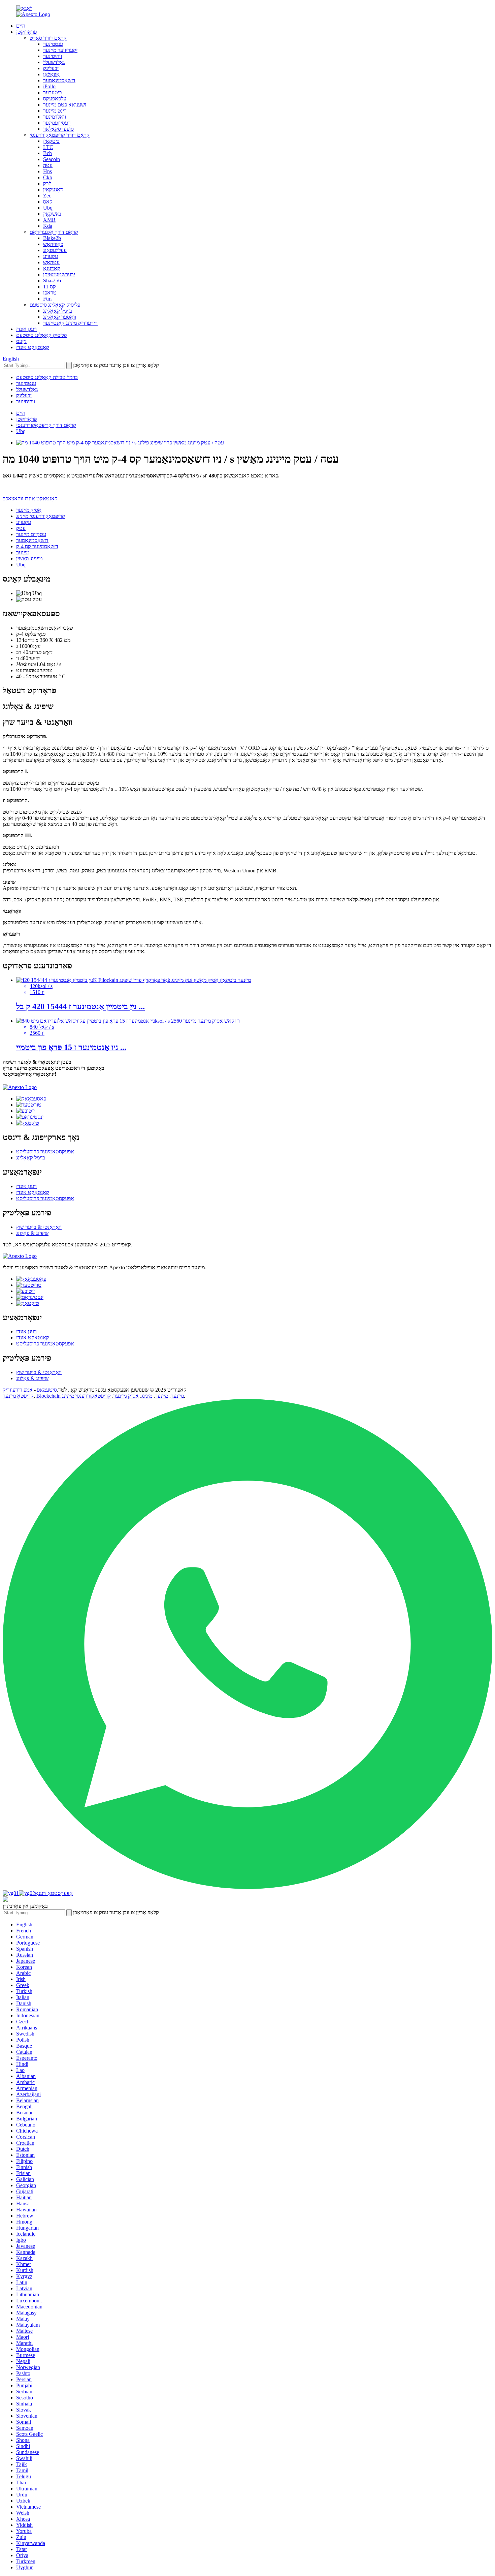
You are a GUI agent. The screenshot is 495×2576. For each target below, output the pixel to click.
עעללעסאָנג (55, 250)
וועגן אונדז (26, 329)
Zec (47, 196)
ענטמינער (53, 44)
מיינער (23, 552)
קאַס (48, 202)
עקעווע (51, 256)
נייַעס (21, 341)
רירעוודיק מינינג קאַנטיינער (70, 323)
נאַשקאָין (52, 214)
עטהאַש (51, 262)
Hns (47, 171)
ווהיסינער (53, 56)
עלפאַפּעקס (55, 99)
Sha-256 (52, 281)
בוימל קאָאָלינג (58, 311)
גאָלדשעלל (54, 62)
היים (21, 26)
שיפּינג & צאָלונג (32, 1233)
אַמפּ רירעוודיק (18, 1390)
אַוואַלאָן (51, 74)
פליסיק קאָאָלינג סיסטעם (55, 305)
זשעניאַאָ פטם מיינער (65, 105)
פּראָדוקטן (26, 32)
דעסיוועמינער (57, 123)
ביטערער (53, 92)
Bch (47, 153)
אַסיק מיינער (29, 510)
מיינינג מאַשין (29, 558)
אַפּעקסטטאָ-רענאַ (54, 1893)
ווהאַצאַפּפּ (13, 499)
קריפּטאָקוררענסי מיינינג (41, 516)
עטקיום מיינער (31, 534)
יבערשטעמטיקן (59, 274)
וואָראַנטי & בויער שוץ (39, 1227)
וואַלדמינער (55, 117)
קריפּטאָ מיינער (18, 1396)
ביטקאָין (51, 141)
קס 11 (49, 287)
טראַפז (50, 293)
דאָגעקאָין (53, 190)
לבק (47, 183)
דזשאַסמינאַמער (59, 80)
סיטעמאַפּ (47, 1390)
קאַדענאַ (52, 268)
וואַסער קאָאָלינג (60, 317)
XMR (49, 220)
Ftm (47, 299)
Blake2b (52, 238)
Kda (48, 226)
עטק (21, 528)
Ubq (48, 208)
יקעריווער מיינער (60, 50)
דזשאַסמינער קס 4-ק (37, 546)
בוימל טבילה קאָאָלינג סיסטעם (47, 377)
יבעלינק (51, 68)
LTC (48, 147)
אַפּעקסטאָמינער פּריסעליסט (45, 1152)
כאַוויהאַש (53, 244)
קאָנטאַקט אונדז (33, 347)
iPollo (49, 86)
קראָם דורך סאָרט (48, 38)
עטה (48, 165)
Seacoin (52, 159)
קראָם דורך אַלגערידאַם (54, 232)
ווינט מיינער (55, 111)
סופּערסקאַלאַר (58, 129)
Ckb (48, 177)
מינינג (147, 1396)
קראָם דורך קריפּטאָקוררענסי (60, 135)
